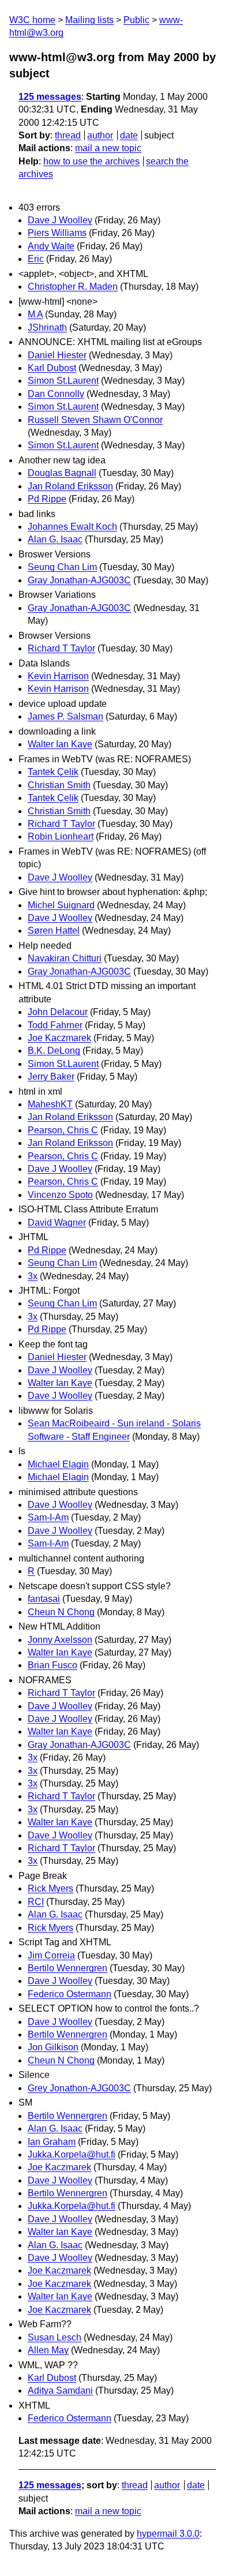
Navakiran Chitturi (65, 958)
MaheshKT (50, 1104)
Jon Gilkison (53, 2047)
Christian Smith (59, 785)
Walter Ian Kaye (60, 744)
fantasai (44, 1599)
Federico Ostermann (70, 1994)
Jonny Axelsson (60, 1640)
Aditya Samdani (60, 2390)
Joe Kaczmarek (59, 1038)
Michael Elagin (58, 1464)
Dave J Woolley (60, 220)
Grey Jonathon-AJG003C (79, 2088)
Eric (36, 259)
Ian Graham (52, 2142)
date (129, 135)
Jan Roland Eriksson (70, 486)
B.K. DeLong (54, 1051)
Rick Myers (50, 1888)
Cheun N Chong (61, 1612)
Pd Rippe (47, 499)
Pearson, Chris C (63, 1130)
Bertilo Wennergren (67, 1968)
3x (33, 1276)
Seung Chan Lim (62, 567)
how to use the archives (91, 161)
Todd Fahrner (55, 1025)
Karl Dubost (52, 368)
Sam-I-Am (48, 1517)
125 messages (50, 97)
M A (35, 314)
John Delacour (58, 1012)
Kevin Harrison (58, 676)
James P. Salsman (65, 716)
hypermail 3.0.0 (168, 2534)
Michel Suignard (61, 905)
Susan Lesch (55, 2337)
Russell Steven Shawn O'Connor (95, 420)
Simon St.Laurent (63, 381)
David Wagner (57, 1223)
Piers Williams (57, 233)
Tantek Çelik (53, 772)
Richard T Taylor (61, 648)
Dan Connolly (56, 394)
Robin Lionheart (61, 836)
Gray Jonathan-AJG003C (79, 580)
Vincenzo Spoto (60, 1195)
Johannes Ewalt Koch (72, 527)
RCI (36, 1902)
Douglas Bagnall (62, 473)
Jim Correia (51, 1955)
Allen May (48, 2350)
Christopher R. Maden (73, 287)
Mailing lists (89, 20)
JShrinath (47, 327)
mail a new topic (108, 148)
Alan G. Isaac (55, 539)
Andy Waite (51, 246)
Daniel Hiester (57, 355)
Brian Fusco (52, 1665)
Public (136, 20)
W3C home (32, 20)
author (100, 135)
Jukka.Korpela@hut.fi (72, 2154)
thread (68, 135)
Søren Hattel (54, 931)
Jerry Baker (51, 1077)
